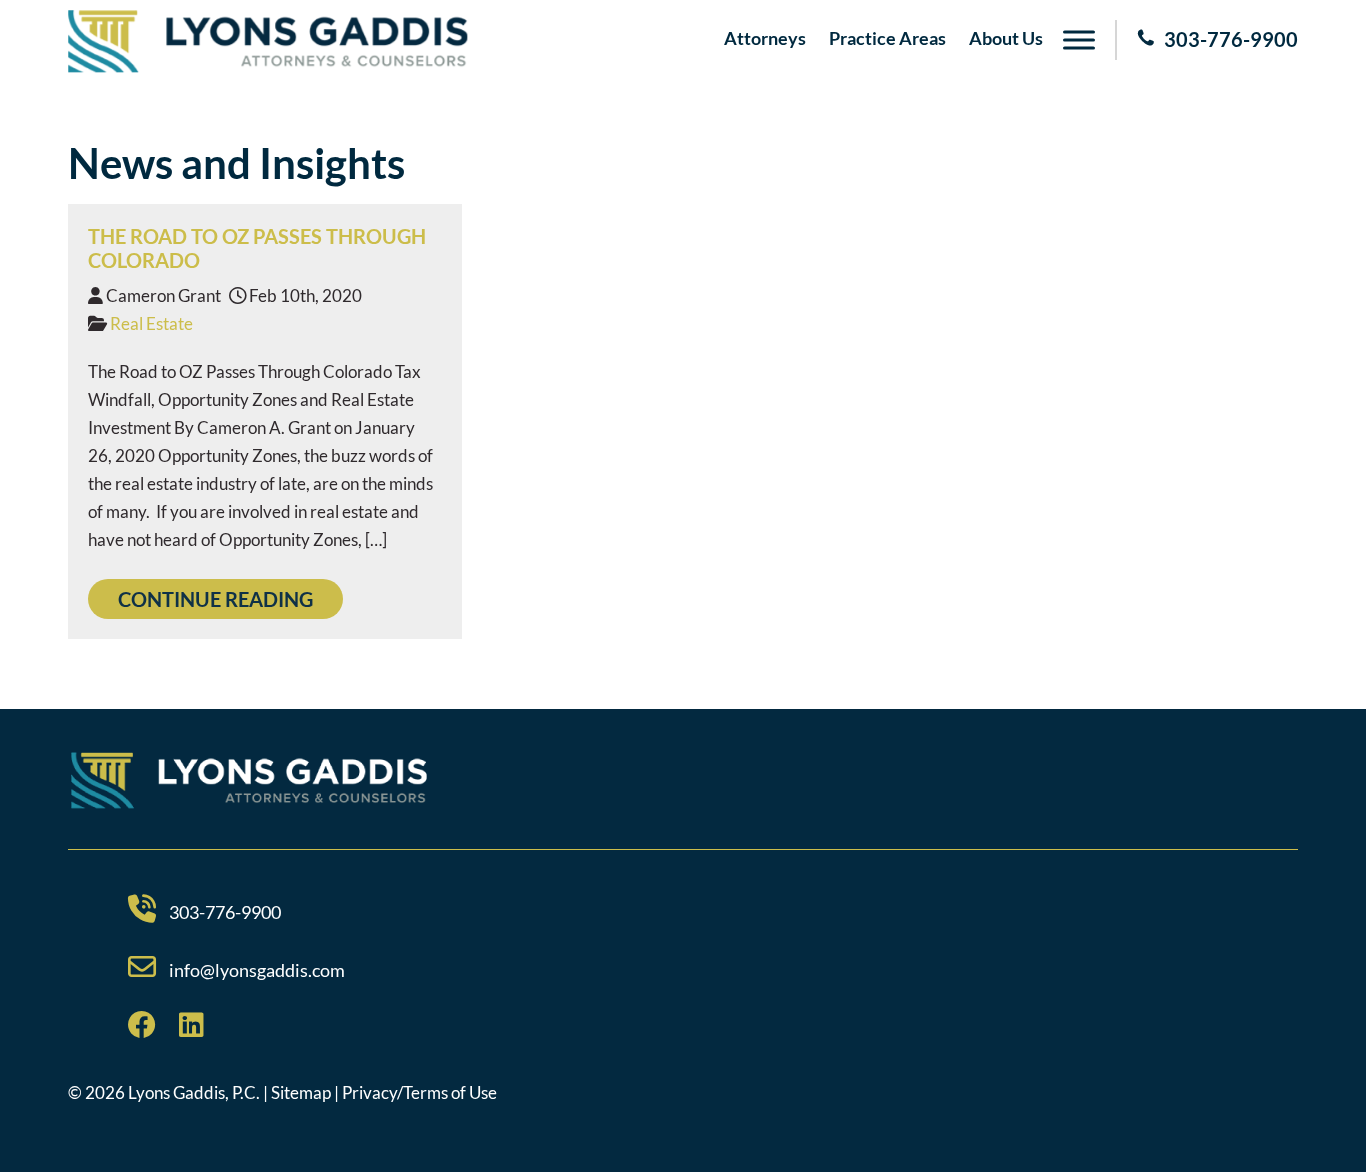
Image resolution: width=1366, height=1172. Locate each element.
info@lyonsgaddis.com (257, 970)
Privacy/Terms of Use (419, 1092)
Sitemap (301, 1092)
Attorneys (765, 38)
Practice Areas (887, 38)
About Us (1006, 38)
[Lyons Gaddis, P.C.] (268, 66)
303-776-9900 (1231, 39)
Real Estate (151, 323)
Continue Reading (215, 599)
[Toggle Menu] (1079, 39)
